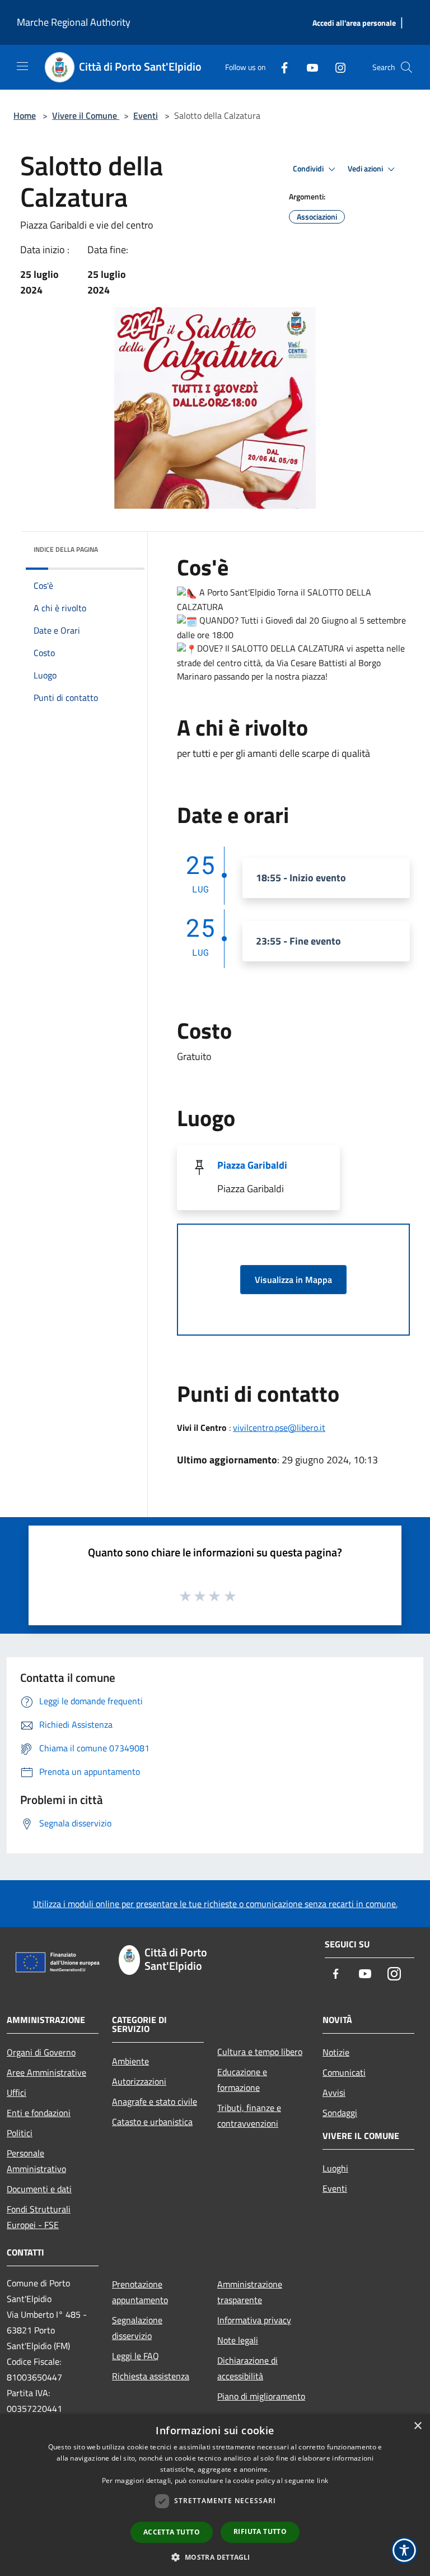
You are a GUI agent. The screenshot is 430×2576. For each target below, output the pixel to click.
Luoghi (335, 2168)
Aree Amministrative (46, 2072)
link (322, 2480)
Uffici (17, 2093)
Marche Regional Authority (74, 22)
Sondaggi (340, 2113)
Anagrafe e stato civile (155, 2101)
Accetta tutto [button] (172, 2532)
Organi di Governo (41, 2052)
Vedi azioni (366, 169)
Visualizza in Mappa (293, 1280)
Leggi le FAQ (135, 2356)
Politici (20, 2133)
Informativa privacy (254, 2320)
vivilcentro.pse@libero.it (279, 1428)
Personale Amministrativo (36, 2161)
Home (25, 115)
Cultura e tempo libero (260, 2052)
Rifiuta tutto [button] (260, 2531)
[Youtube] (308, 67)
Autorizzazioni (139, 2081)
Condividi (309, 169)
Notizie (336, 2052)
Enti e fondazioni (39, 2113)
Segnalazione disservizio (137, 2328)
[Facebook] (280, 67)
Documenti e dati (39, 2189)
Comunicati (344, 2072)
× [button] (417, 2426)
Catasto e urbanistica (152, 2122)
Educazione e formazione (242, 2080)
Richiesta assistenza (151, 2376)
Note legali (238, 2340)
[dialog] (215, 2495)
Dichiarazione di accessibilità (247, 2368)
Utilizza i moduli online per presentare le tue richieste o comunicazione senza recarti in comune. (215, 1904)
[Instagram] (336, 67)
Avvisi (334, 2093)
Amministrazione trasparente (250, 2292)
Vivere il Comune (86, 115)
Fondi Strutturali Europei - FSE (39, 2217)
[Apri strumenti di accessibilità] (404, 2550)
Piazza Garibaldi (252, 1165)
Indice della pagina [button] (66, 549)
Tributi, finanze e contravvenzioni (249, 2115)
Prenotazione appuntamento (140, 2292)
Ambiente (130, 2061)
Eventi (146, 115)
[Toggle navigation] (22, 66)
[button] (215, 2557)
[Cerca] (406, 67)
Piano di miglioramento (261, 2396)
